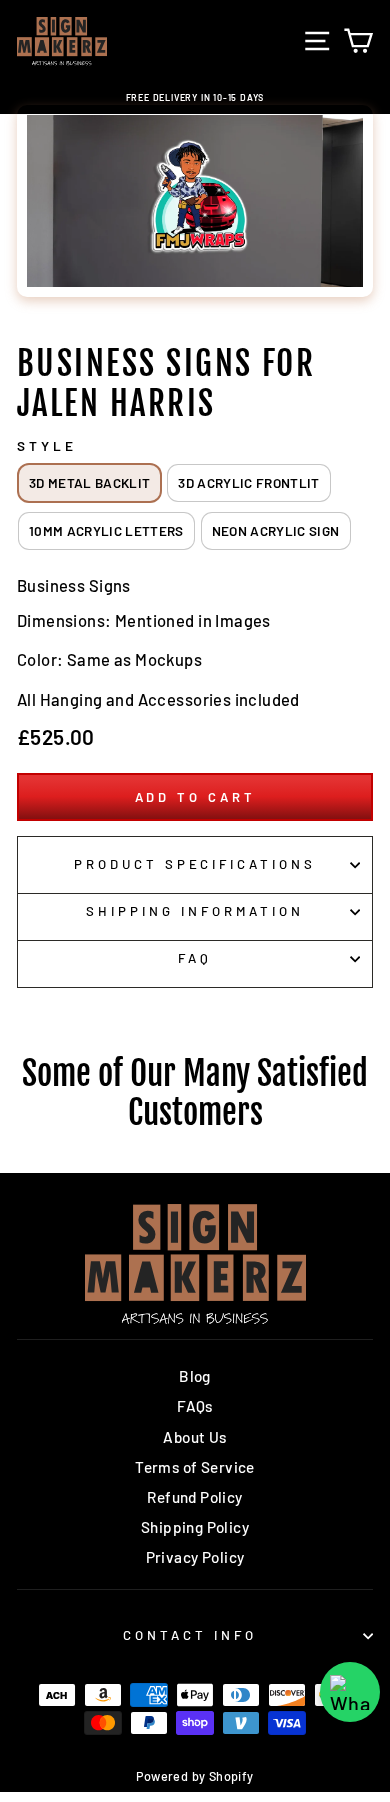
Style (47, 446)
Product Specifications (195, 864)
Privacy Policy (195, 1557)
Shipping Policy (195, 1527)
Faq (195, 958)
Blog (195, 1376)
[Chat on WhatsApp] (350, 1692)
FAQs (195, 1406)
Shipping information (195, 911)
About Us (194, 1437)
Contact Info (190, 1635)
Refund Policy (194, 1497)
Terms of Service (195, 1467)
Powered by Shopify (194, 1776)
